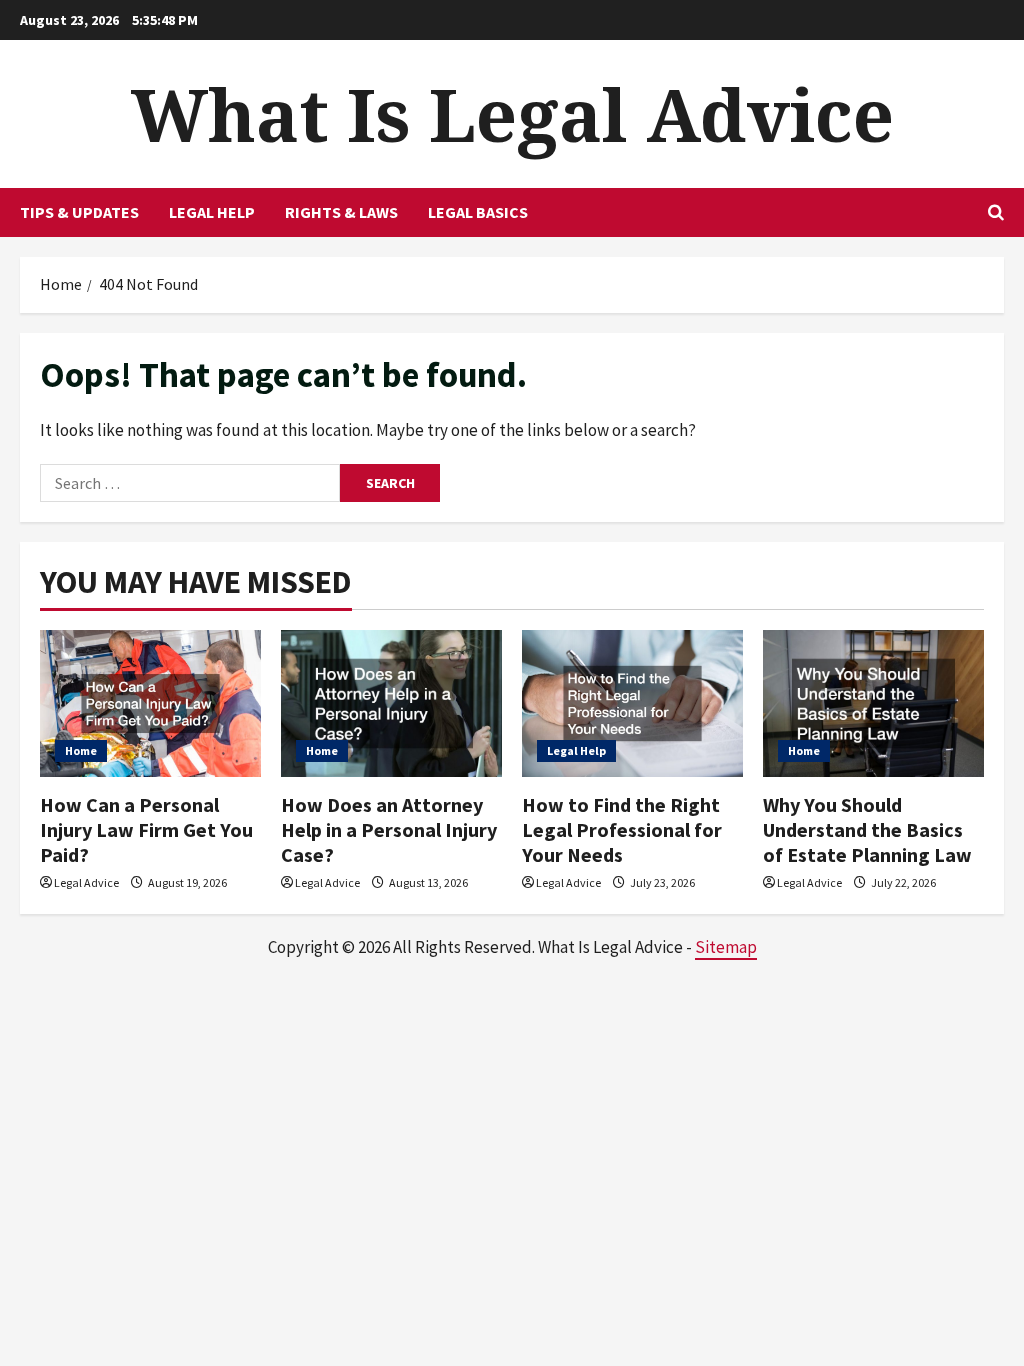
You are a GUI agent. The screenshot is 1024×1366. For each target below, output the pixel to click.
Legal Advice (86, 882)
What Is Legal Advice (512, 114)
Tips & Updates (79, 212)
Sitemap (726, 947)
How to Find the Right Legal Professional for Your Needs (622, 829)
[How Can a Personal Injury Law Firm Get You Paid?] (150, 703)
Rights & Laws (341, 212)
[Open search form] (996, 212)
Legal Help (212, 212)
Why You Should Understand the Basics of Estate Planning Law (867, 829)
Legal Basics (478, 212)
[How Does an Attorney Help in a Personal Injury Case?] (391, 703)
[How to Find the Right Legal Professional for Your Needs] (632, 703)
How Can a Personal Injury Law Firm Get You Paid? (146, 829)
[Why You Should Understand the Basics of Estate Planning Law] (873, 703)
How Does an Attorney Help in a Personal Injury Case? (389, 829)
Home (81, 750)
